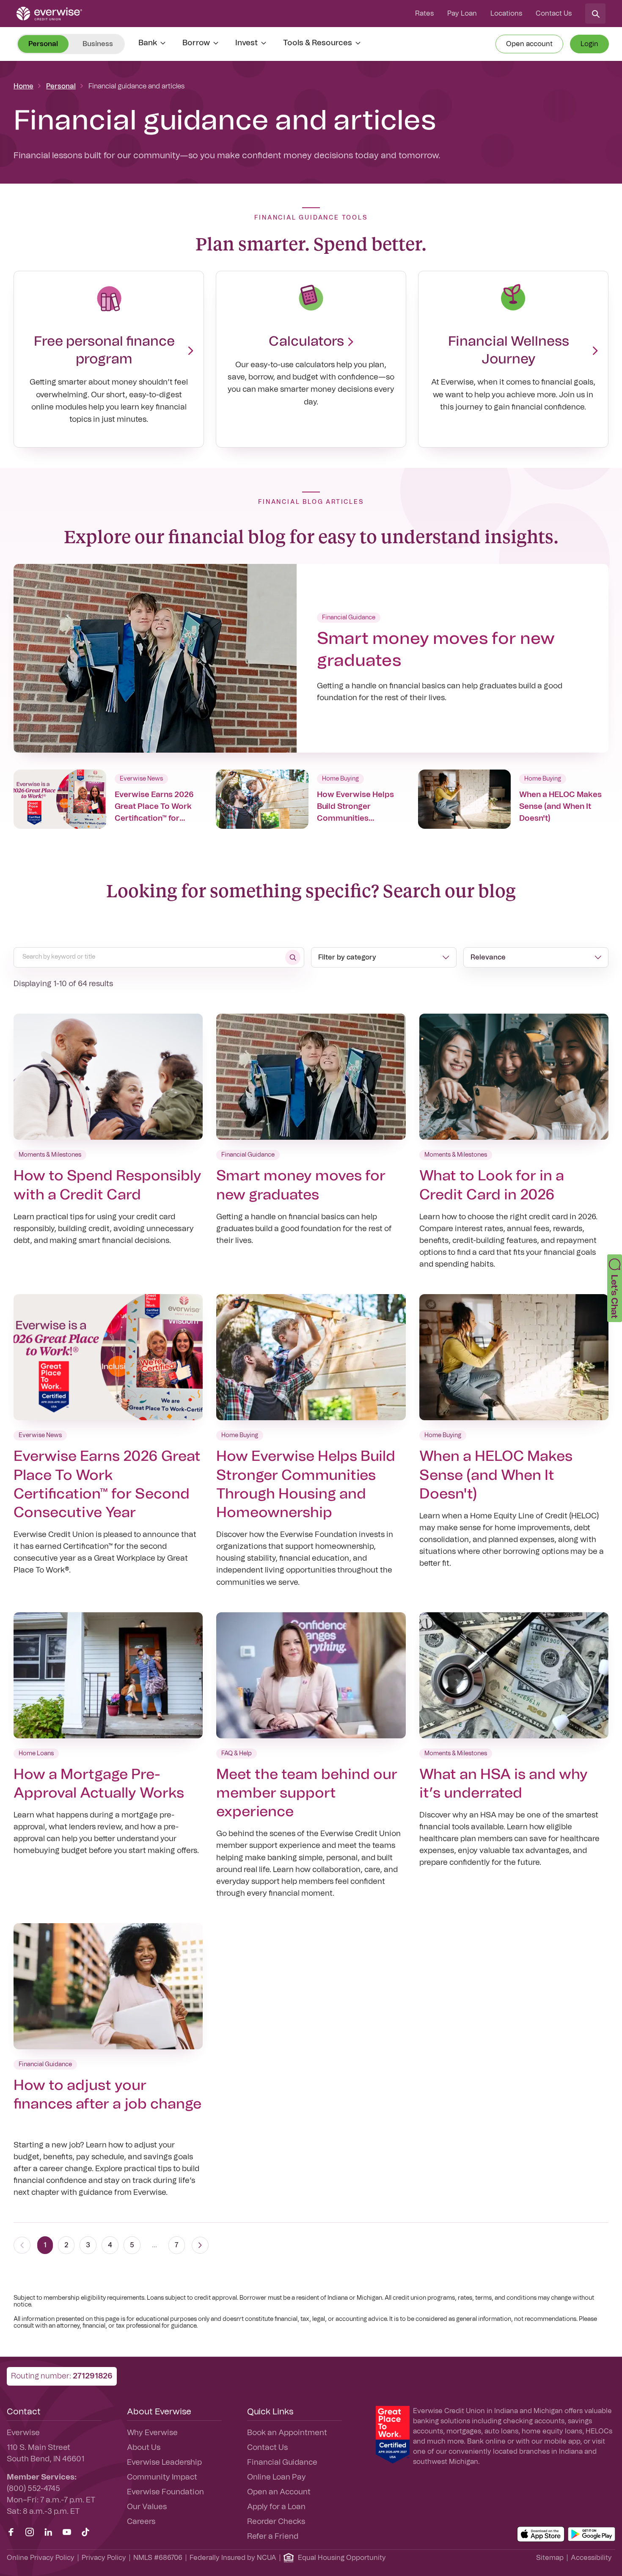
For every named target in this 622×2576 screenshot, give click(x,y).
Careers (141, 2522)
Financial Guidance (282, 2463)
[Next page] (200, 2245)
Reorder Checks (276, 2522)
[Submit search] (293, 957)
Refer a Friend (273, 2537)
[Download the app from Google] (592, 2534)
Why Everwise (152, 2433)
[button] (615, 1288)
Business (98, 44)
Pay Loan (462, 14)
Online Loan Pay (277, 2477)
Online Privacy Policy (41, 2558)
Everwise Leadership (164, 2463)
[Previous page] (22, 2245)
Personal (61, 86)
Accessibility (591, 2558)
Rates (424, 14)
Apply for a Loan (276, 2507)
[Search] (595, 14)
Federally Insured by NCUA (233, 2558)
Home (23, 86)
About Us (144, 2448)
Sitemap (550, 2558)
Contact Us (554, 14)
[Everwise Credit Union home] (49, 14)
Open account (529, 44)
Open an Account (279, 2492)
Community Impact (162, 2477)
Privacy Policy (104, 2558)
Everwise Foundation (165, 2492)
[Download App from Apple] (541, 2534)
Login (589, 44)
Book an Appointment (287, 2433)
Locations (506, 14)
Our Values (147, 2507)
